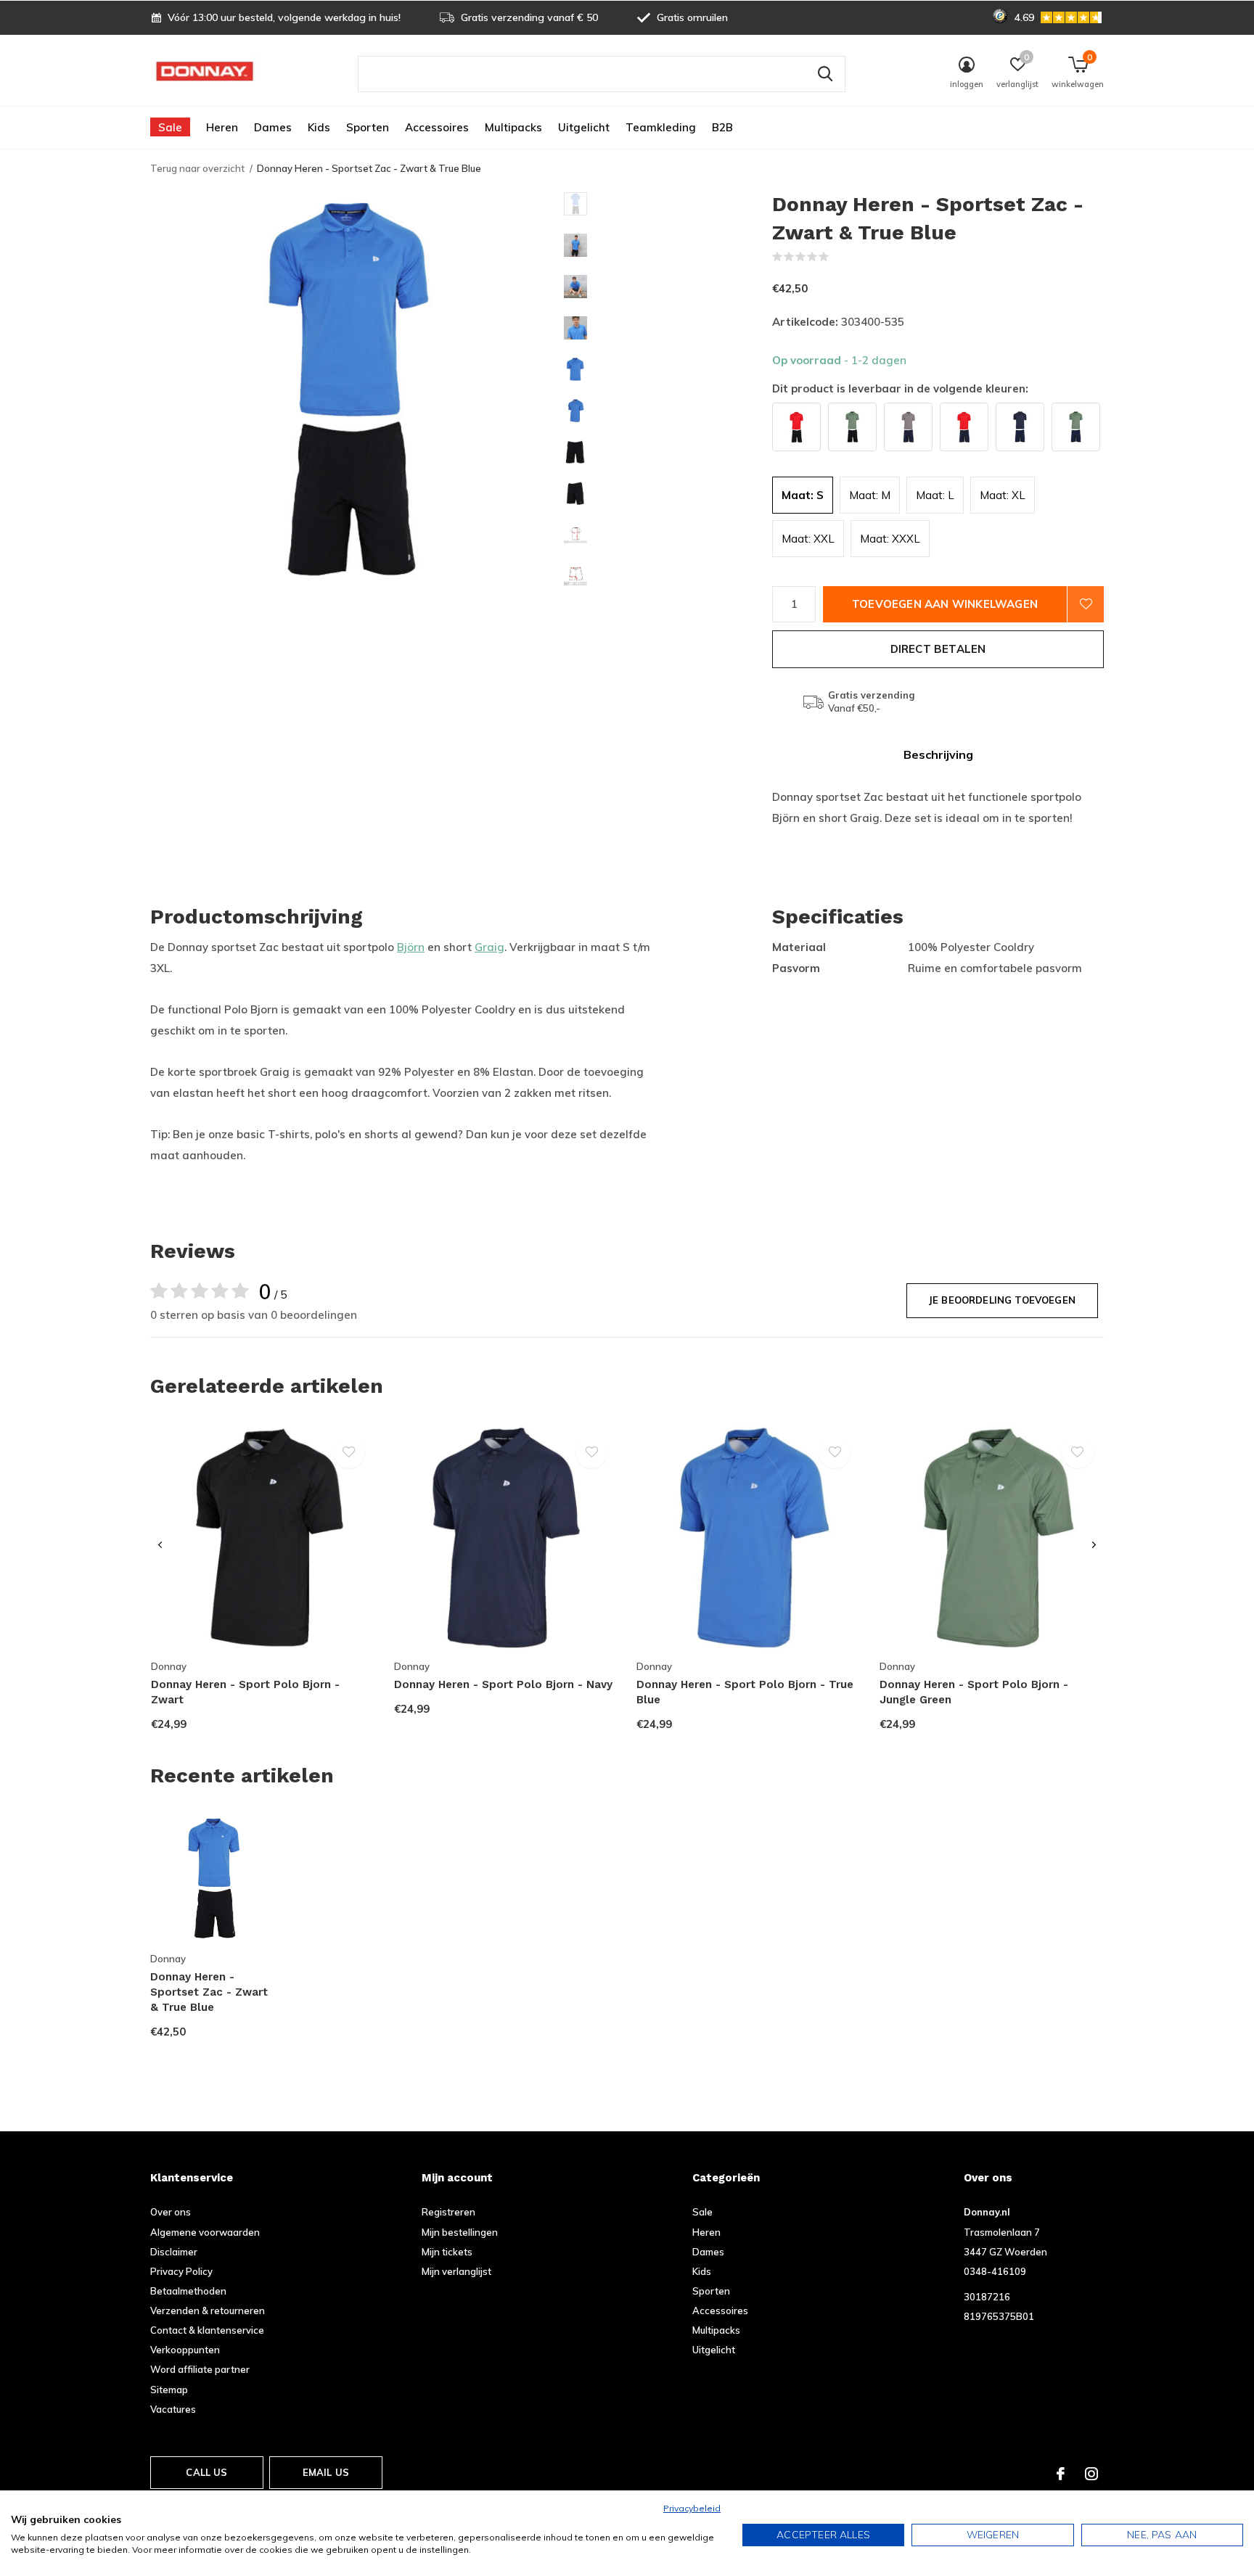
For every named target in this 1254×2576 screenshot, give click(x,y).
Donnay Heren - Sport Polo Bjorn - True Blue (745, 1692)
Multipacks (513, 127)
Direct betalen (938, 649)
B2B (722, 127)
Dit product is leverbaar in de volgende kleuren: (900, 388)
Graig (489, 947)
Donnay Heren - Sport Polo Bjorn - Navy (503, 1684)
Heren (222, 127)
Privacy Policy (181, 2271)
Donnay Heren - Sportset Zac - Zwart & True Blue (209, 1992)
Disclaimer (174, 2252)
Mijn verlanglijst (456, 2271)
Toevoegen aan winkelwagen (945, 604)
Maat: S (803, 495)
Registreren (448, 2212)
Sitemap (169, 2390)
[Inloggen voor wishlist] (1086, 604)
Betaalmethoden (188, 2291)
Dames (273, 127)
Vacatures (173, 2409)
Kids (319, 127)
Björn (411, 947)
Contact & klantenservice (207, 2330)
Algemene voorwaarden (205, 2232)
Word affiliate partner (200, 2369)
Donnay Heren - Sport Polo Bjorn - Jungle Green (974, 1692)
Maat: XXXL (890, 539)
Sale (170, 127)
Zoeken (825, 74)
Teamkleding (661, 127)
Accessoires (437, 127)
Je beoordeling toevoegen (1002, 1300)
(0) (839, 257)
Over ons (171, 2212)
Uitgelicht (584, 127)
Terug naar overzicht (197, 168)
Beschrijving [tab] (938, 754)
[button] (668, 204)
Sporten (368, 127)
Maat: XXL (808, 539)
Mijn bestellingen (460, 2232)
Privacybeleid (692, 2508)
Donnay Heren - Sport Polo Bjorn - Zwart (245, 1692)
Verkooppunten (185, 2350)
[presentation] (160, 1546)
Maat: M (870, 495)
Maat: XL (1003, 495)
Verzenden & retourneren (208, 2310)
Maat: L (935, 495)
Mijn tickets (447, 2252)
